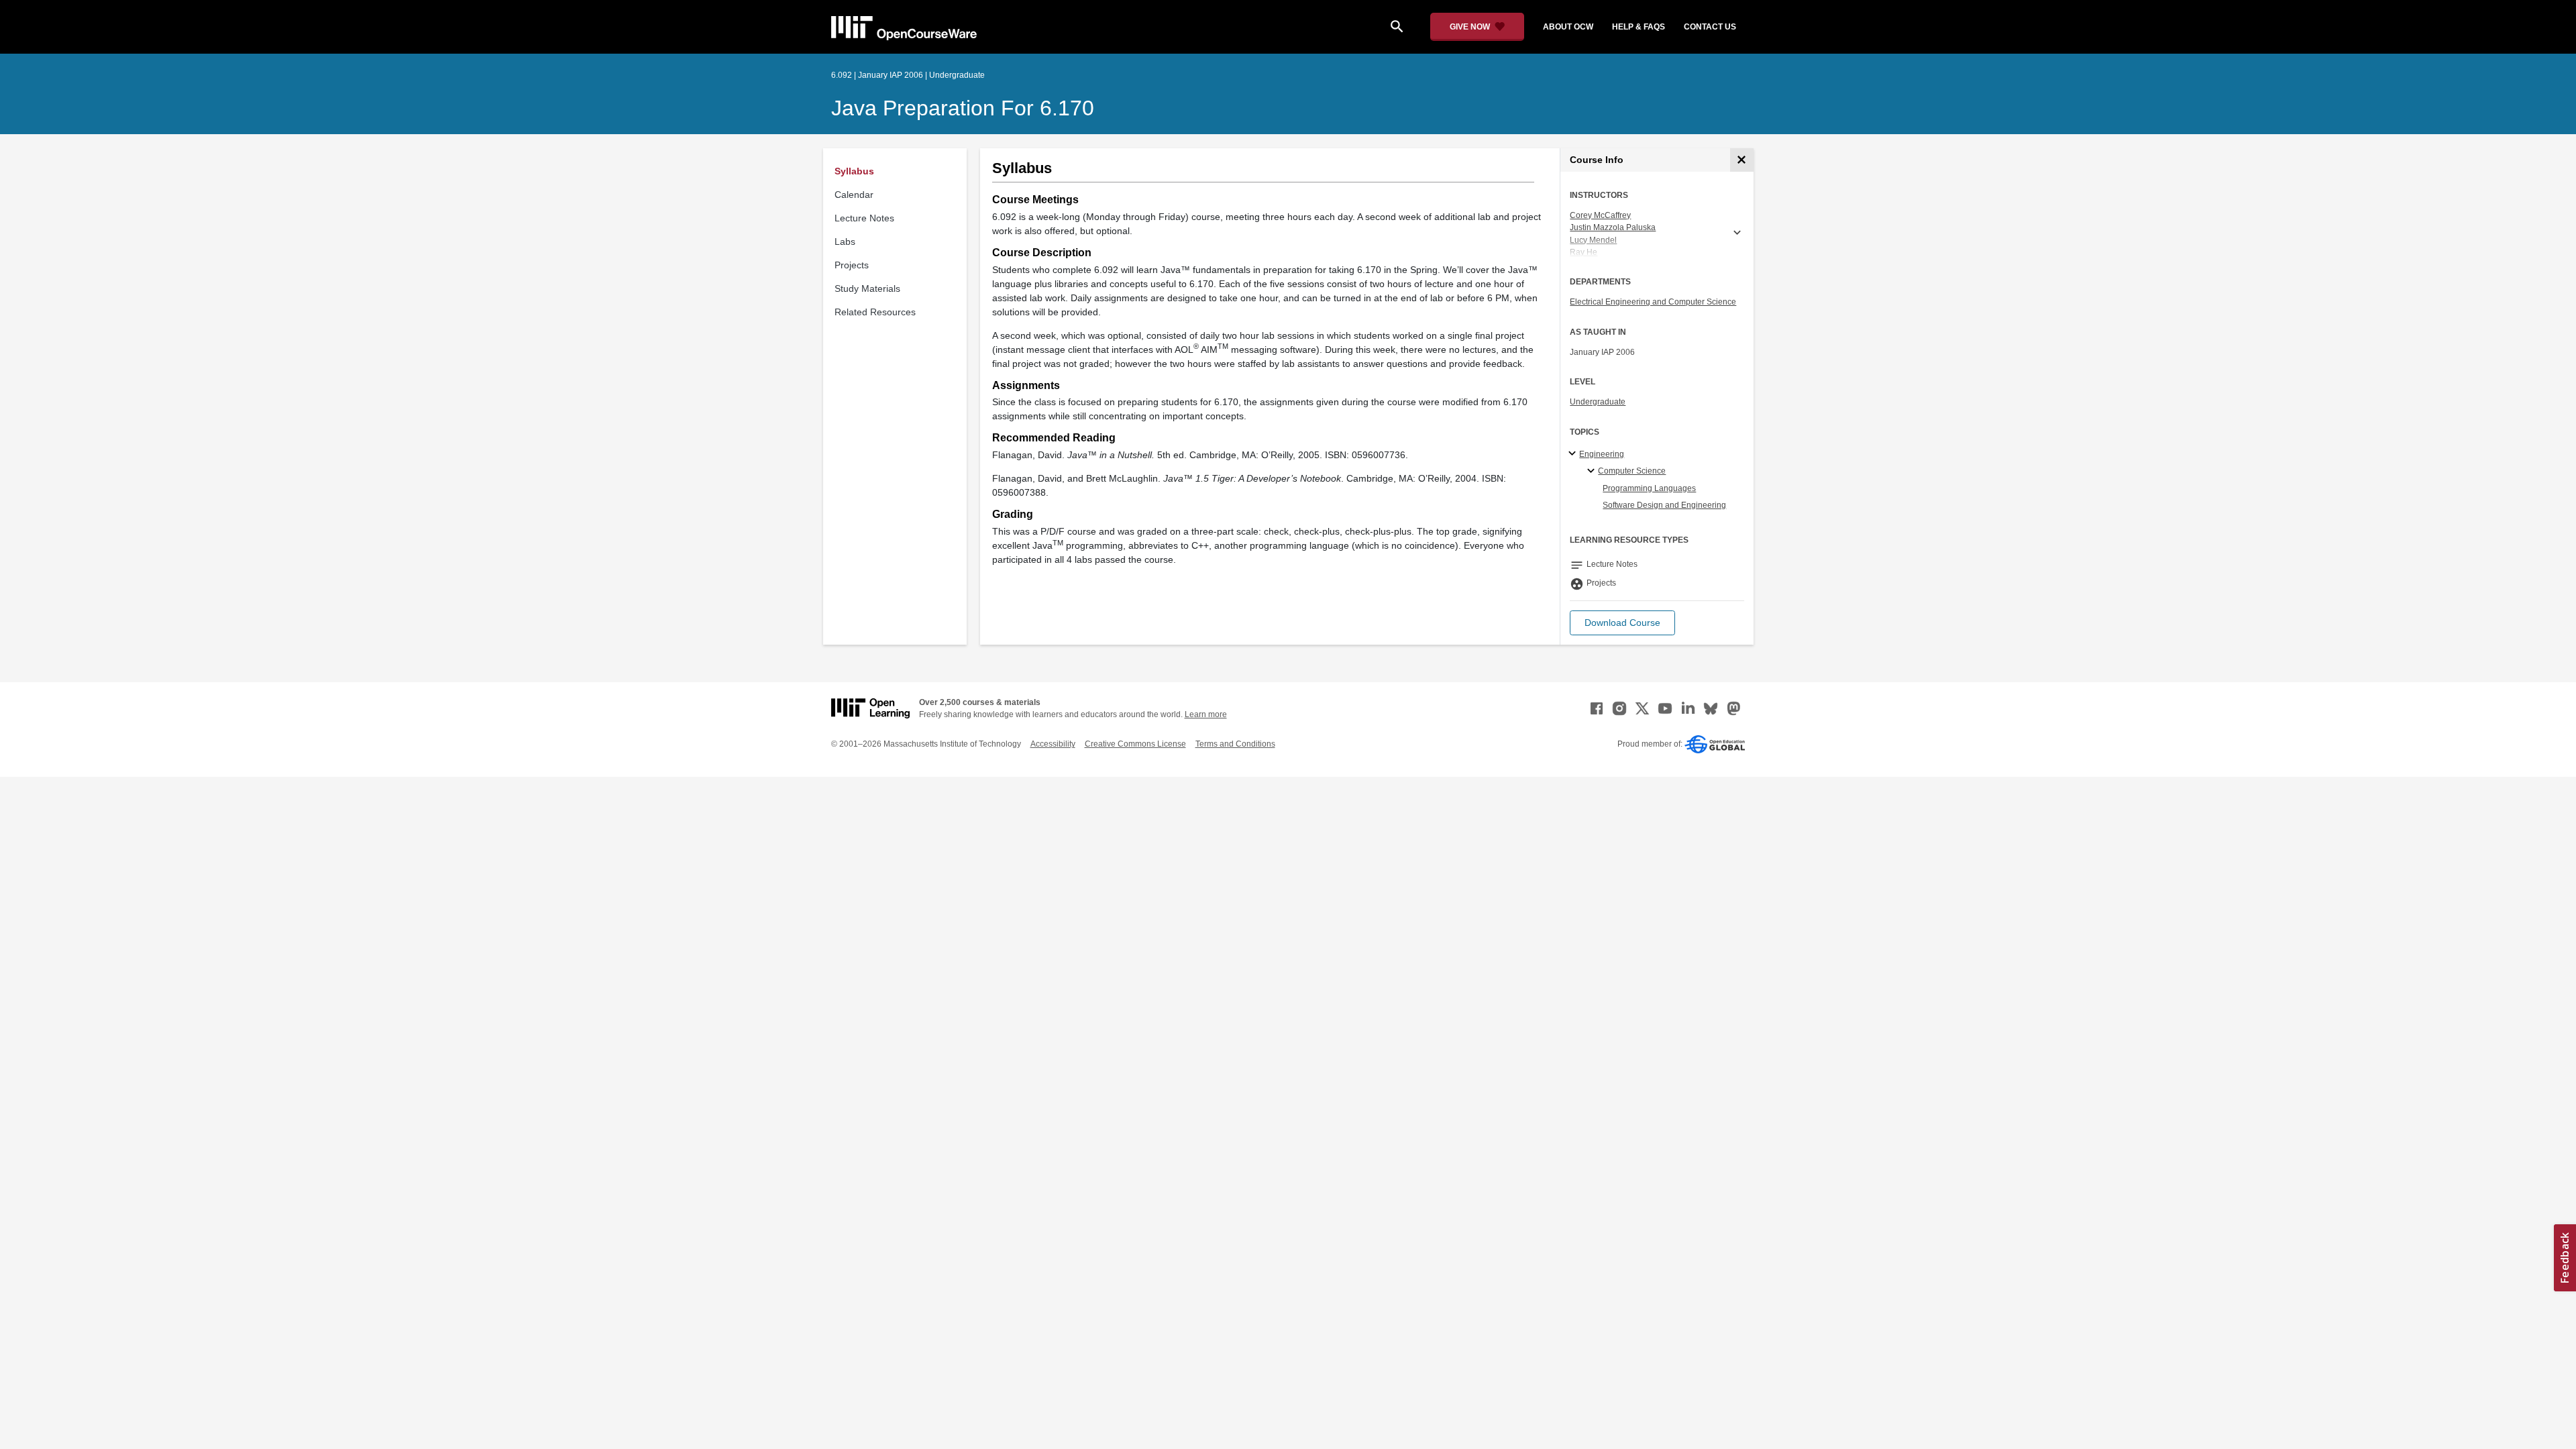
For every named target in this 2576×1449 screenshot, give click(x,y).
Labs (845, 241)
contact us (1710, 27)
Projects (852, 265)
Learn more (1206, 714)
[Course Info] (1742, 160)
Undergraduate (1598, 402)
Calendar (854, 195)
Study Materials (867, 288)
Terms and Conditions (1235, 744)
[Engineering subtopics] (1574, 454)
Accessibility (1053, 744)
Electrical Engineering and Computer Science (1653, 302)
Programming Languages (1649, 488)
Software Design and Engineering (1664, 505)
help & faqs (1639, 27)
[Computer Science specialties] (1593, 472)
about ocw (1568, 27)
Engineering (1602, 454)
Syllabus (854, 171)
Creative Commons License (1135, 744)
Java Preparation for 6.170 (963, 108)
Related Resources (875, 312)
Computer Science (1632, 471)
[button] (1622, 623)
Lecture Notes (864, 218)
